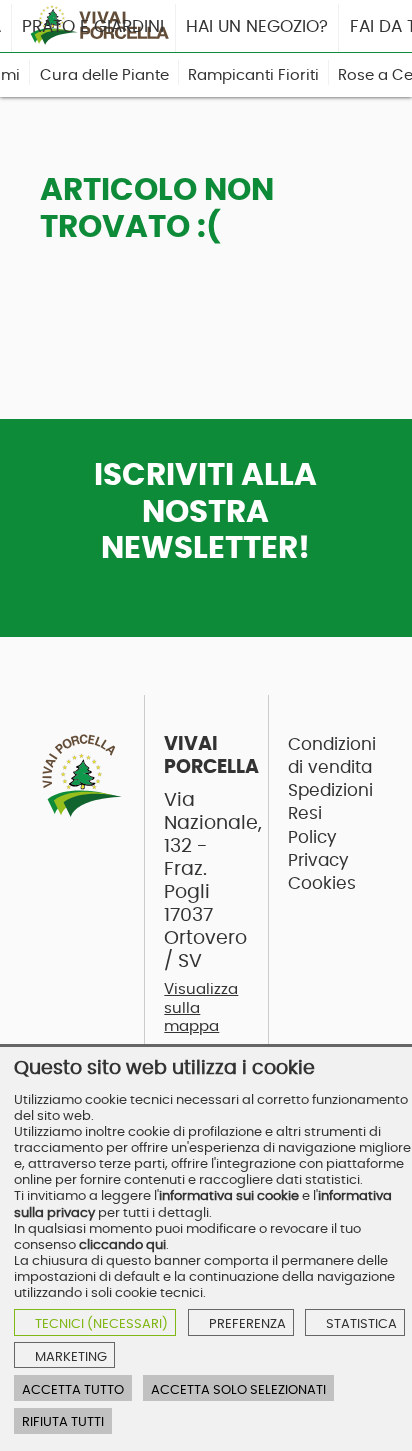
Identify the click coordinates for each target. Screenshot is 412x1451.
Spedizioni (330, 790)
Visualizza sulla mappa (201, 1008)
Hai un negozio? (257, 26)
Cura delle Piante (104, 75)
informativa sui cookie (229, 1196)
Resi (305, 813)
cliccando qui (122, 1245)
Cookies (322, 883)
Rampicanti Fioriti (253, 75)
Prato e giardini (93, 26)
